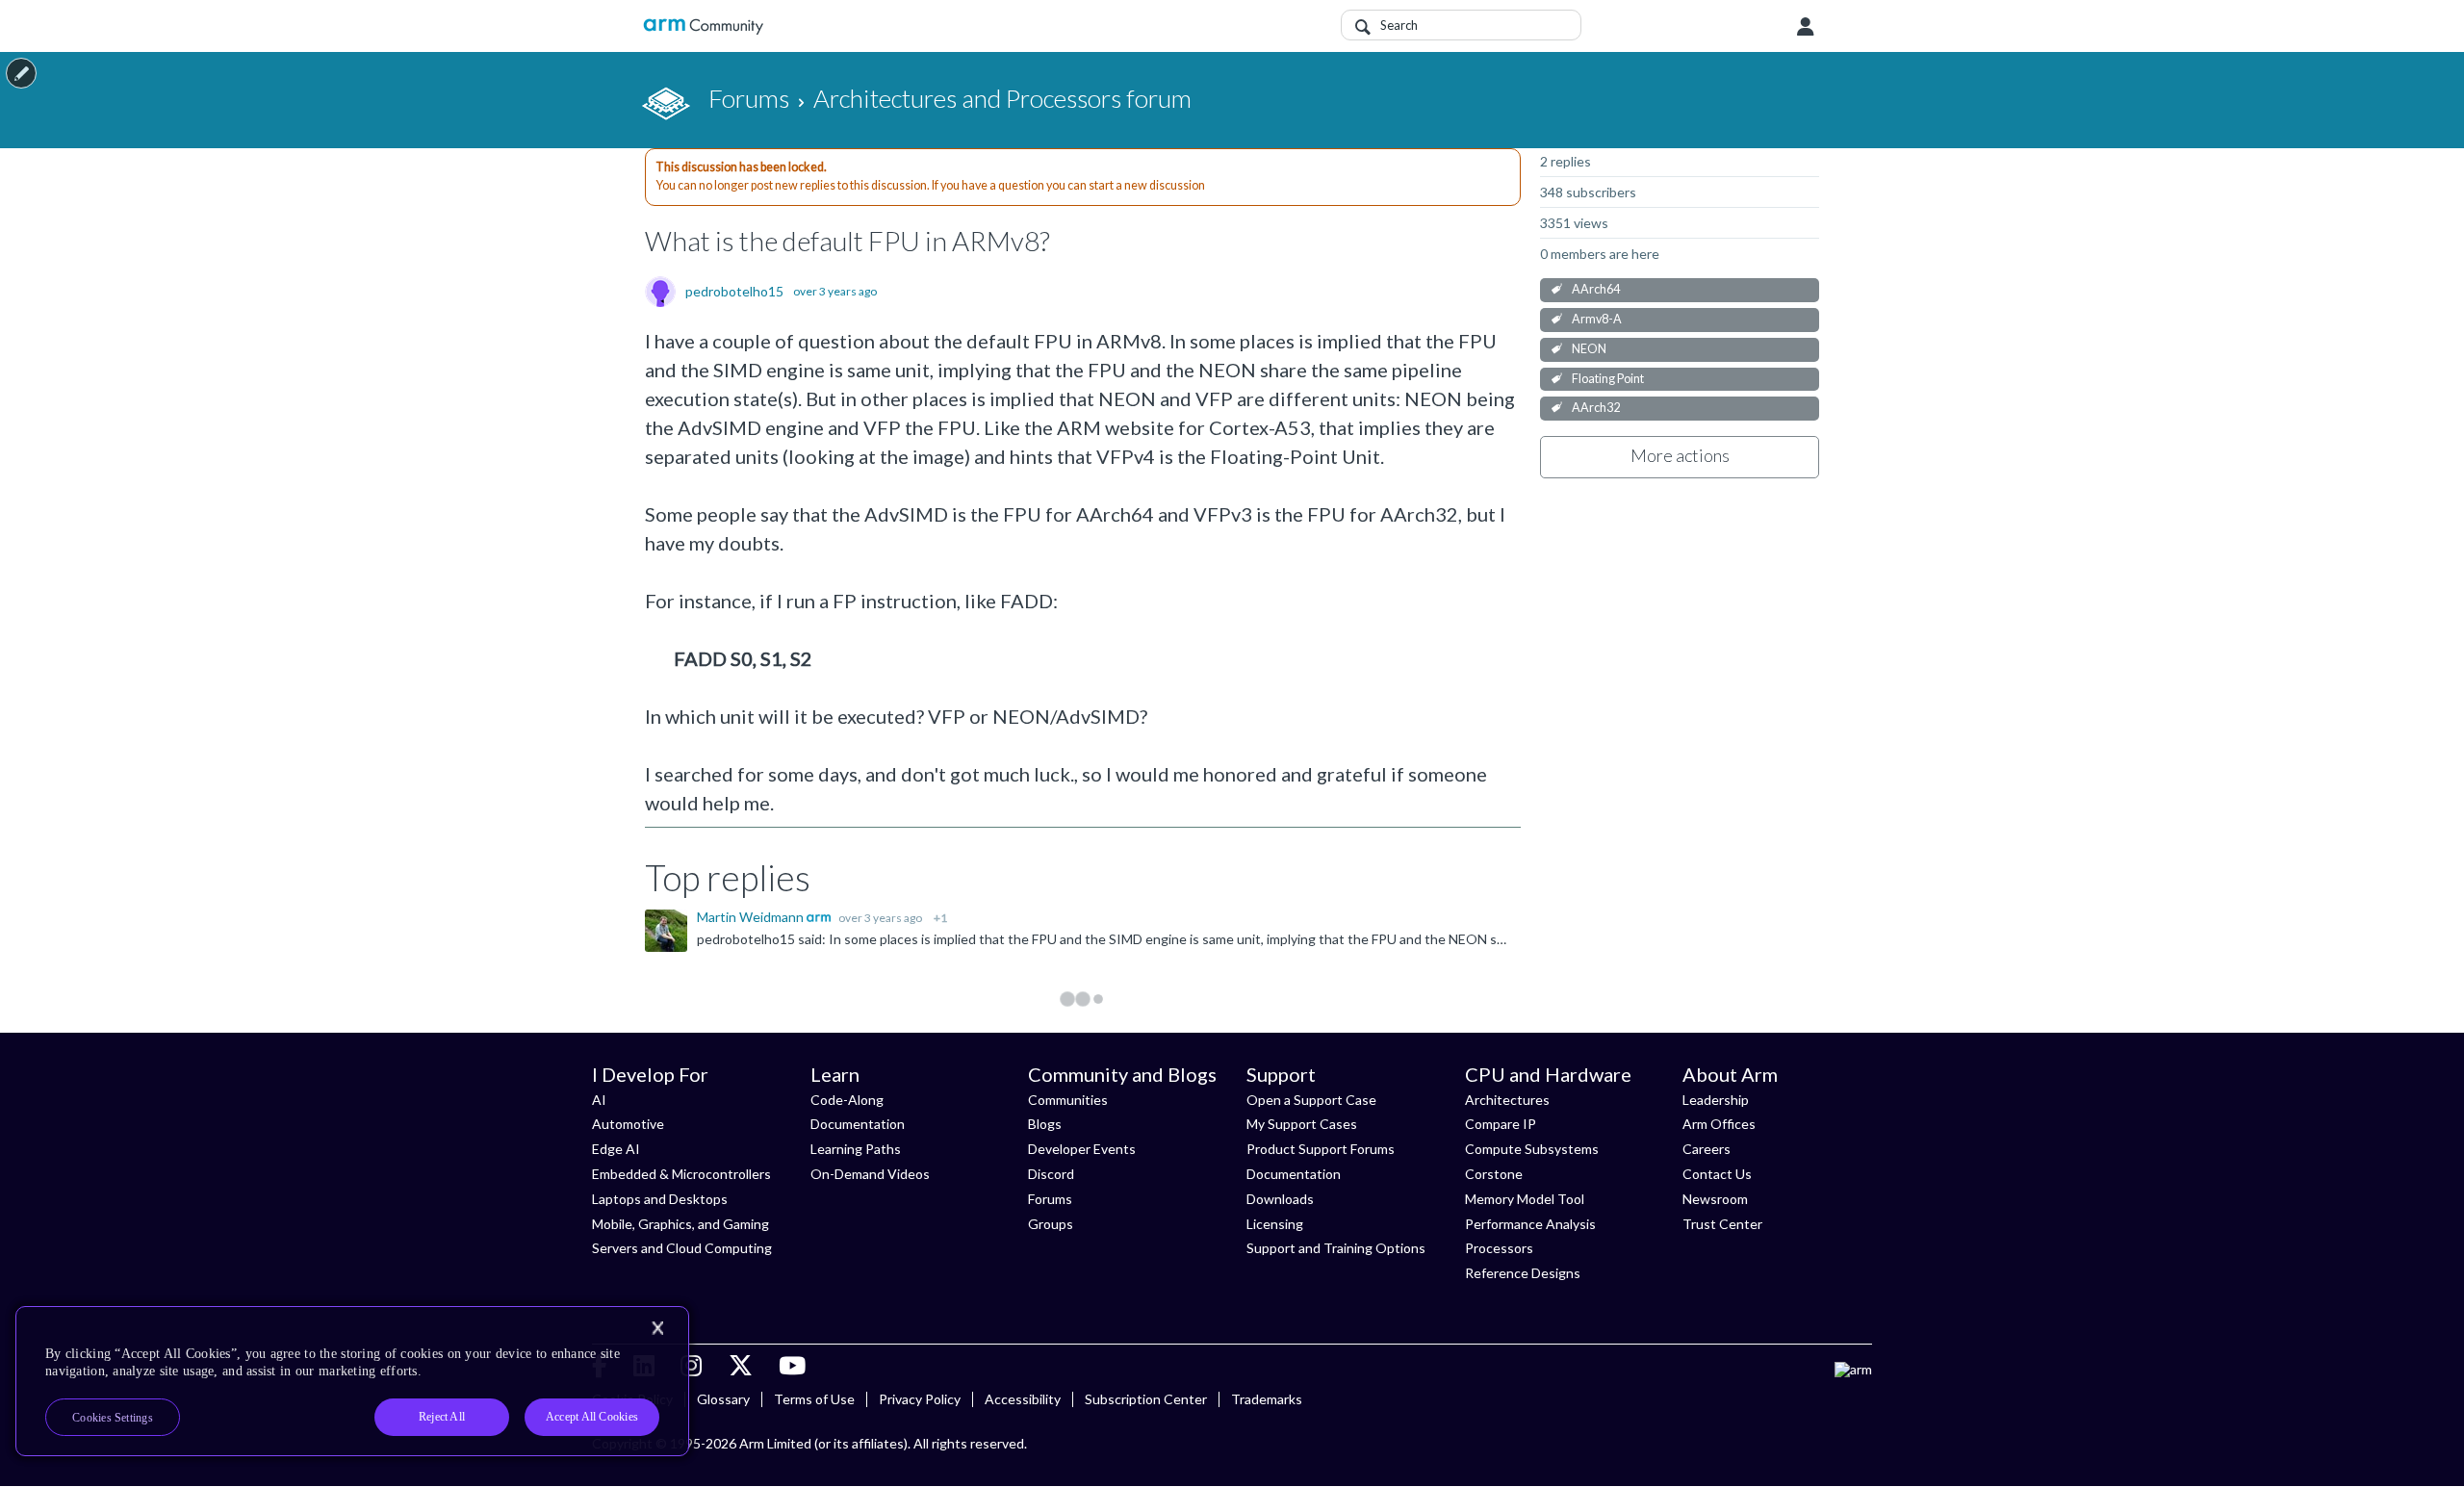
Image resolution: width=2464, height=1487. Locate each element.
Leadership (1716, 1100)
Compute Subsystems (1532, 1149)
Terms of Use (814, 1399)
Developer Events (1082, 1149)
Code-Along (847, 1100)
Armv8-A (1597, 319)
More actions (1680, 455)
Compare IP (1501, 1124)
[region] (352, 1381)
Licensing (1275, 1224)
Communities (1068, 1100)
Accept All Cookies (592, 1417)
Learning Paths (856, 1149)
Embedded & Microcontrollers (681, 1174)
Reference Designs (1523, 1273)
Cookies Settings (113, 1418)
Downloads (1280, 1199)
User (1806, 27)
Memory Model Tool (1525, 1199)
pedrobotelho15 (734, 292)
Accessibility (1023, 1399)
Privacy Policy (920, 1399)
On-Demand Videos (870, 1174)
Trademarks (1267, 1399)
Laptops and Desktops (660, 1199)
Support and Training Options (1336, 1248)
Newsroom (1715, 1199)
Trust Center (1722, 1224)
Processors (1499, 1248)
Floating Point (1608, 379)
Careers (1707, 1149)
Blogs (1045, 1124)
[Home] (703, 26)
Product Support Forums (1321, 1149)
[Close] (657, 1328)
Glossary (723, 1399)
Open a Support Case (1311, 1100)
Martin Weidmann (752, 917)
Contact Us (1717, 1174)
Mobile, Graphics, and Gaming (680, 1224)
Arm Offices (1719, 1124)
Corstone (1494, 1174)
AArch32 (1596, 408)
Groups (1051, 1224)
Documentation (858, 1124)
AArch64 (1596, 289)
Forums (1050, 1199)
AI (599, 1100)
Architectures (1507, 1100)
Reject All (442, 1417)
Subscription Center (1146, 1399)
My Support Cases (1302, 1124)
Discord (1051, 1174)
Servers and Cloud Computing (682, 1248)
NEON (1589, 349)
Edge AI (616, 1149)
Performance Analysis (1530, 1224)
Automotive (628, 1124)
